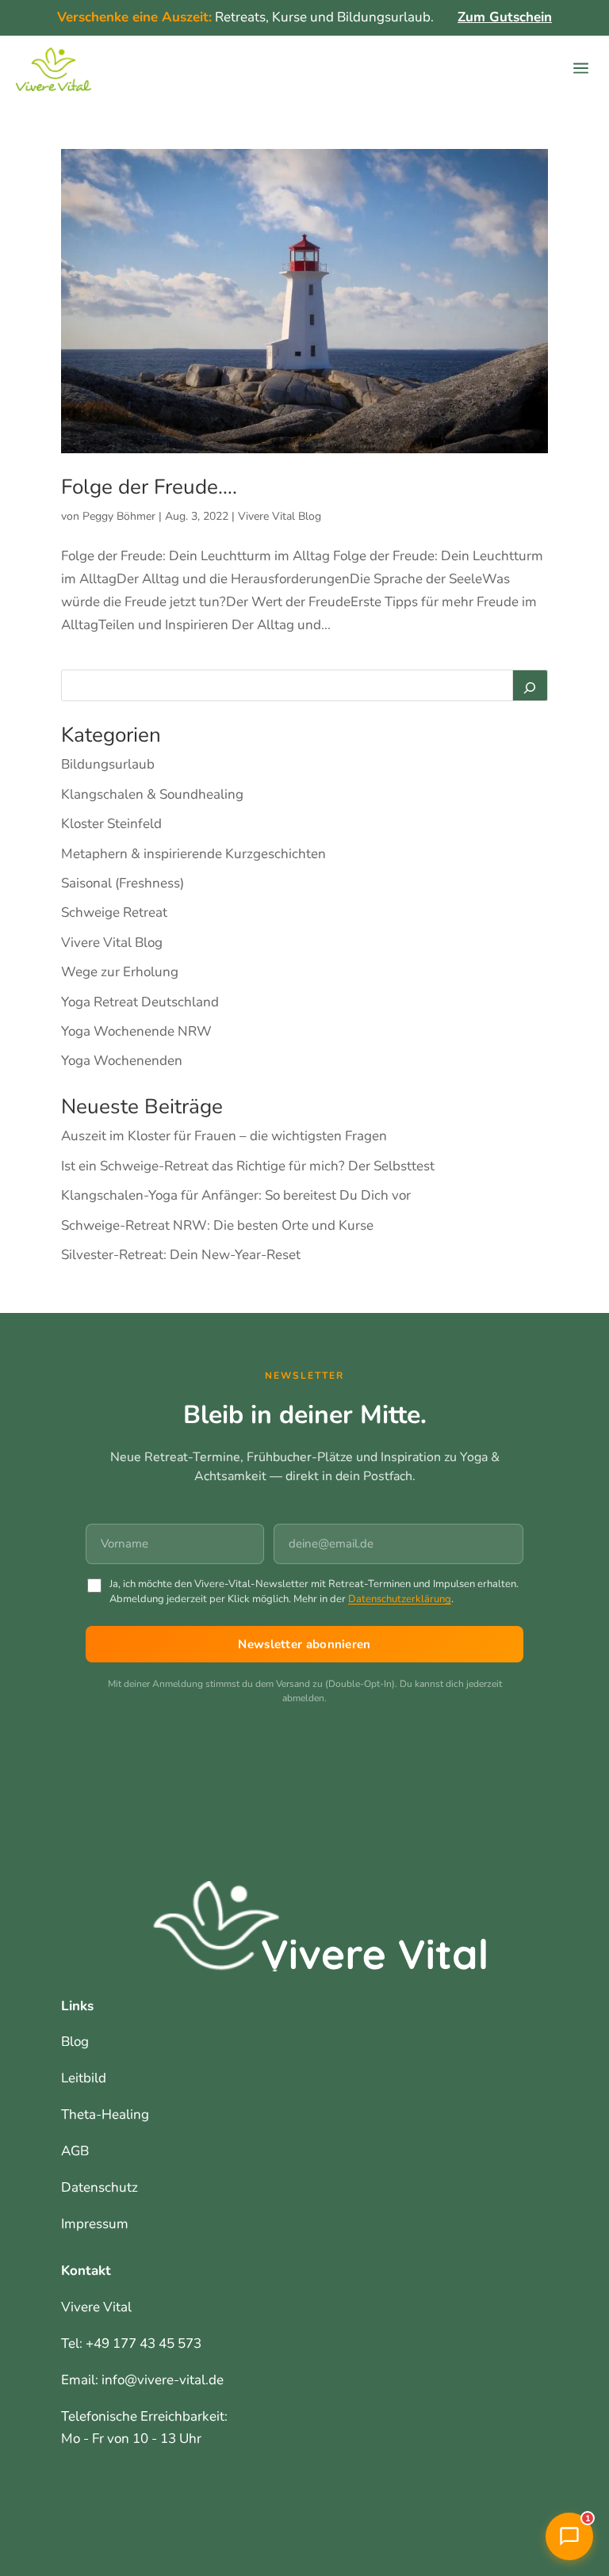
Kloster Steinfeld (111, 824)
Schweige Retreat (114, 912)
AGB (75, 2151)
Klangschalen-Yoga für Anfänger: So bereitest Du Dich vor (236, 1195)
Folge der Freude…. (149, 487)
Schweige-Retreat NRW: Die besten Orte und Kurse (217, 1225)
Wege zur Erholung (120, 972)
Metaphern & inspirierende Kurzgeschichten (193, 854)
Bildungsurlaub (108, 764)
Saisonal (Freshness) (123, 883)
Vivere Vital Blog (280, 516)
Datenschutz (100, 2187)
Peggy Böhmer (119, 516)
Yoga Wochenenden (122, 1061)
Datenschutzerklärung (400, 1599)
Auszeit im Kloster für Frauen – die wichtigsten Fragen (224, 1136)
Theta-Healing (105, 2114)
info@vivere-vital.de (163, 2380)
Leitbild (84, 2078)
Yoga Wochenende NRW (136, 1031)
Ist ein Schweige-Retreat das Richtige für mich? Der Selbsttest (248, 1166)
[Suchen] (530, 685)
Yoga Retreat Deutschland (140, 1002)
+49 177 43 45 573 (144, 2343)
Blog (75, 2042)
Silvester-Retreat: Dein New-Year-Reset (181, 1255)
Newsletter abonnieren (304, 1644)
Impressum (95, 2224)
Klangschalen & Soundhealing (152, 794)
